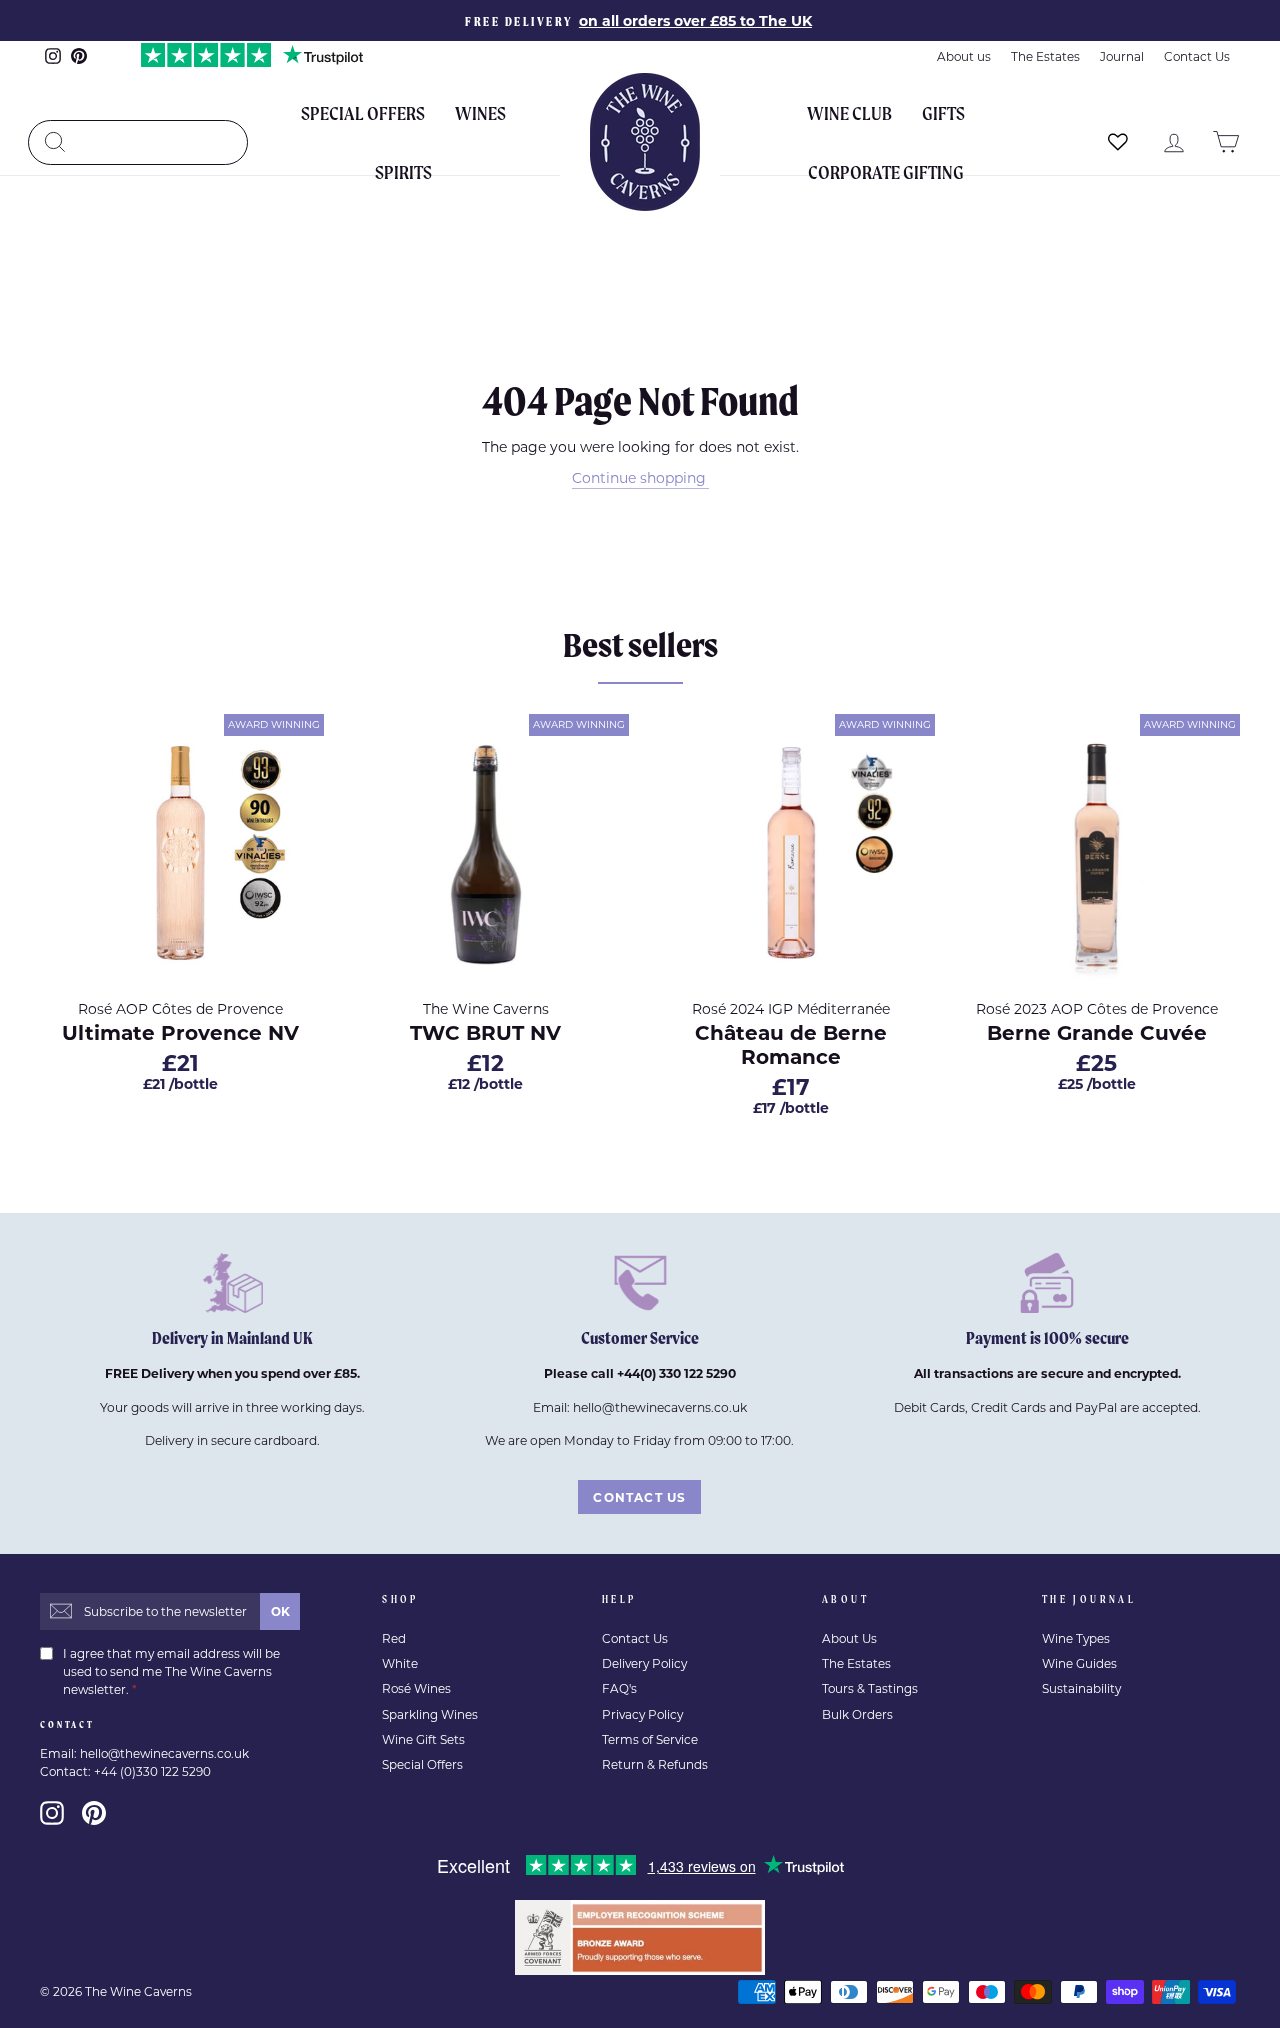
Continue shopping (639, 477)
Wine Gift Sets (423, 1739)
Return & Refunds (655, 1764)
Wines (480, 113)
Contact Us (1197, 56)
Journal (1122, 56)
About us (964, 56)
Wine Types (1076, 1638)
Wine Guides (1079, 1663)
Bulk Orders (857, 1714)
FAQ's (619, 1688)
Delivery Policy (644, 1663)
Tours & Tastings (870, 1688)
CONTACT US (639, 1497)
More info (246, 1145)
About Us (849, 1638)
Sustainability (1081, 1688)
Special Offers (363, 113)
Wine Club (849, 113)
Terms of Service (650, 1739)
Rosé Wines (416, 1688)
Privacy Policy (642, 1714)
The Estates (1045, 56)
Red (394, 1638)
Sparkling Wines (430, 1714)
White (400, 1663)
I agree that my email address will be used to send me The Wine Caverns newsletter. (171, 1671)
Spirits (403, 172)
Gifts (943, 113)
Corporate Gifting (886, 172)
